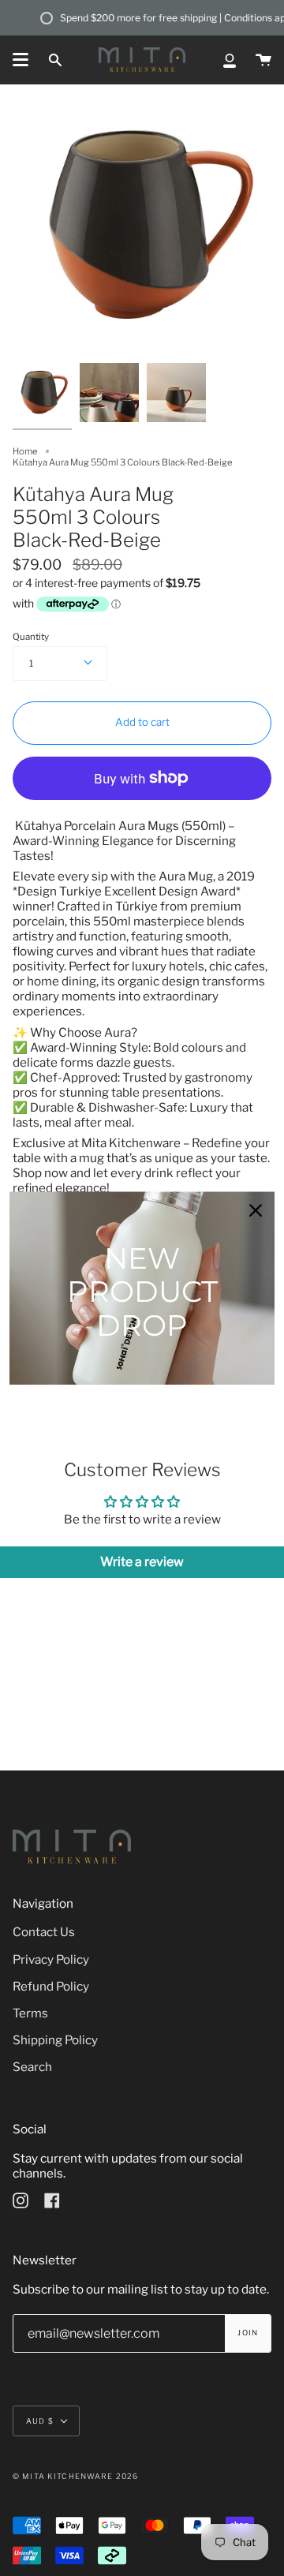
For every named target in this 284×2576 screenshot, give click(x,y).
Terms (30, 2013)
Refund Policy (51, 1986)
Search (32, 2067)
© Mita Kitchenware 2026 (75, 2476)
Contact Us (44, 1932)
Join (248, 2333)
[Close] (256, 1210)
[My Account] (230, 60)
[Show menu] (21, 60)
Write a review (142, 1562)
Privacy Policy (51, 1959)
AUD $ (40, 2421)
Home (25, 451)
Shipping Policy (55, 2040)
